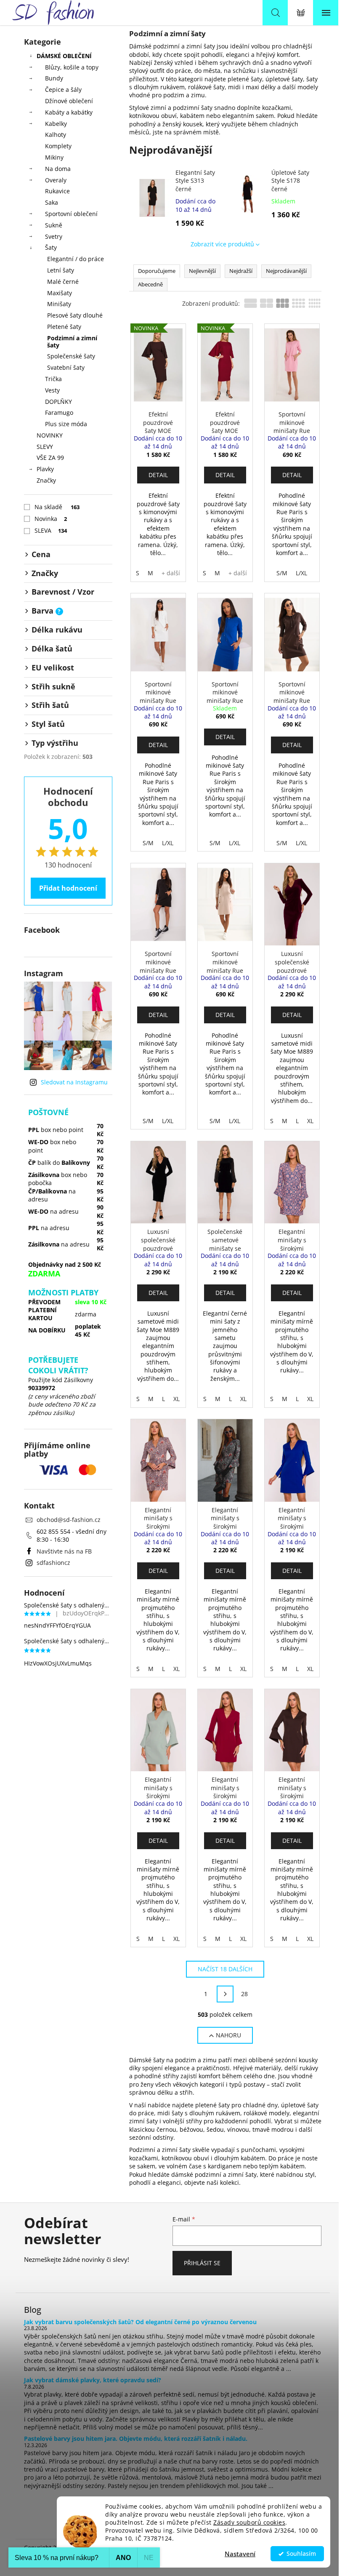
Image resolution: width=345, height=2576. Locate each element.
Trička (53, 379)
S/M (282, 573)
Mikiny (54, 157)
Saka (52, 202)
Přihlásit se (202, 2263)
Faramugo (59, 412)
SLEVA (51, 530)
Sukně (54, 225)
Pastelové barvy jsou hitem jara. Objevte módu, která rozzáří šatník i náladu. (136, 2439)
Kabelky (56, 124)
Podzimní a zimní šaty (72, 342)
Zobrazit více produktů (222, 244)
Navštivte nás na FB (64, 1551)
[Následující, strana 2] (225, 1994)
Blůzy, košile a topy (72, 67)
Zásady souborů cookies (249, 2523)
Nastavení (240, 2554)
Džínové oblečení (69, 101)
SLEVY (45, 447)
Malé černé (63, 282)
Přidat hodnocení (68, 888)
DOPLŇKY (58, 402)
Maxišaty (60, 293)
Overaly (56, 180)
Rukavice (57, 191)
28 (244, 1994)
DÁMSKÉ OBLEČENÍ (64, 56)
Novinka (51, 519)
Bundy (54, 78)
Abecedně (150, 284)
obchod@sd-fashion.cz (69, 1520)
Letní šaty (61, 270)
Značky (46, 480)
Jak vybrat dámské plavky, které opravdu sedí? (93, 2380)
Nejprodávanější (286, 271)
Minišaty (59, 304)
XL (310, 1121)
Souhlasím (301, 2554)
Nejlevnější (202, 271)
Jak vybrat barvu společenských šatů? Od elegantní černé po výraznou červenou (140, 2322)
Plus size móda (66, 424)
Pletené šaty (64, 327)
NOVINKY (50, 435)
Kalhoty (56, 135)
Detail (158, 475)
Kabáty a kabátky (69, 112)
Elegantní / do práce (76, 259)
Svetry (54, 236)
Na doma (58, 169)
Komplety (58, 146)
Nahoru (228, 2035)
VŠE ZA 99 (50, 458)
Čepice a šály (63, 89)
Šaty (51, 247)
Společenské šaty (71, 356)
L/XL (301, 573)
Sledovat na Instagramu (74, 1082)
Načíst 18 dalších (225, 1969)
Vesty (52, 390)
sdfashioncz (53, 1563)
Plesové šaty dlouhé (75, 315)
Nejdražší (241, 271)
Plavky (45, 469)
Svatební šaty (66, 367)
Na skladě (57, 507)
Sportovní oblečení (71, 214)
